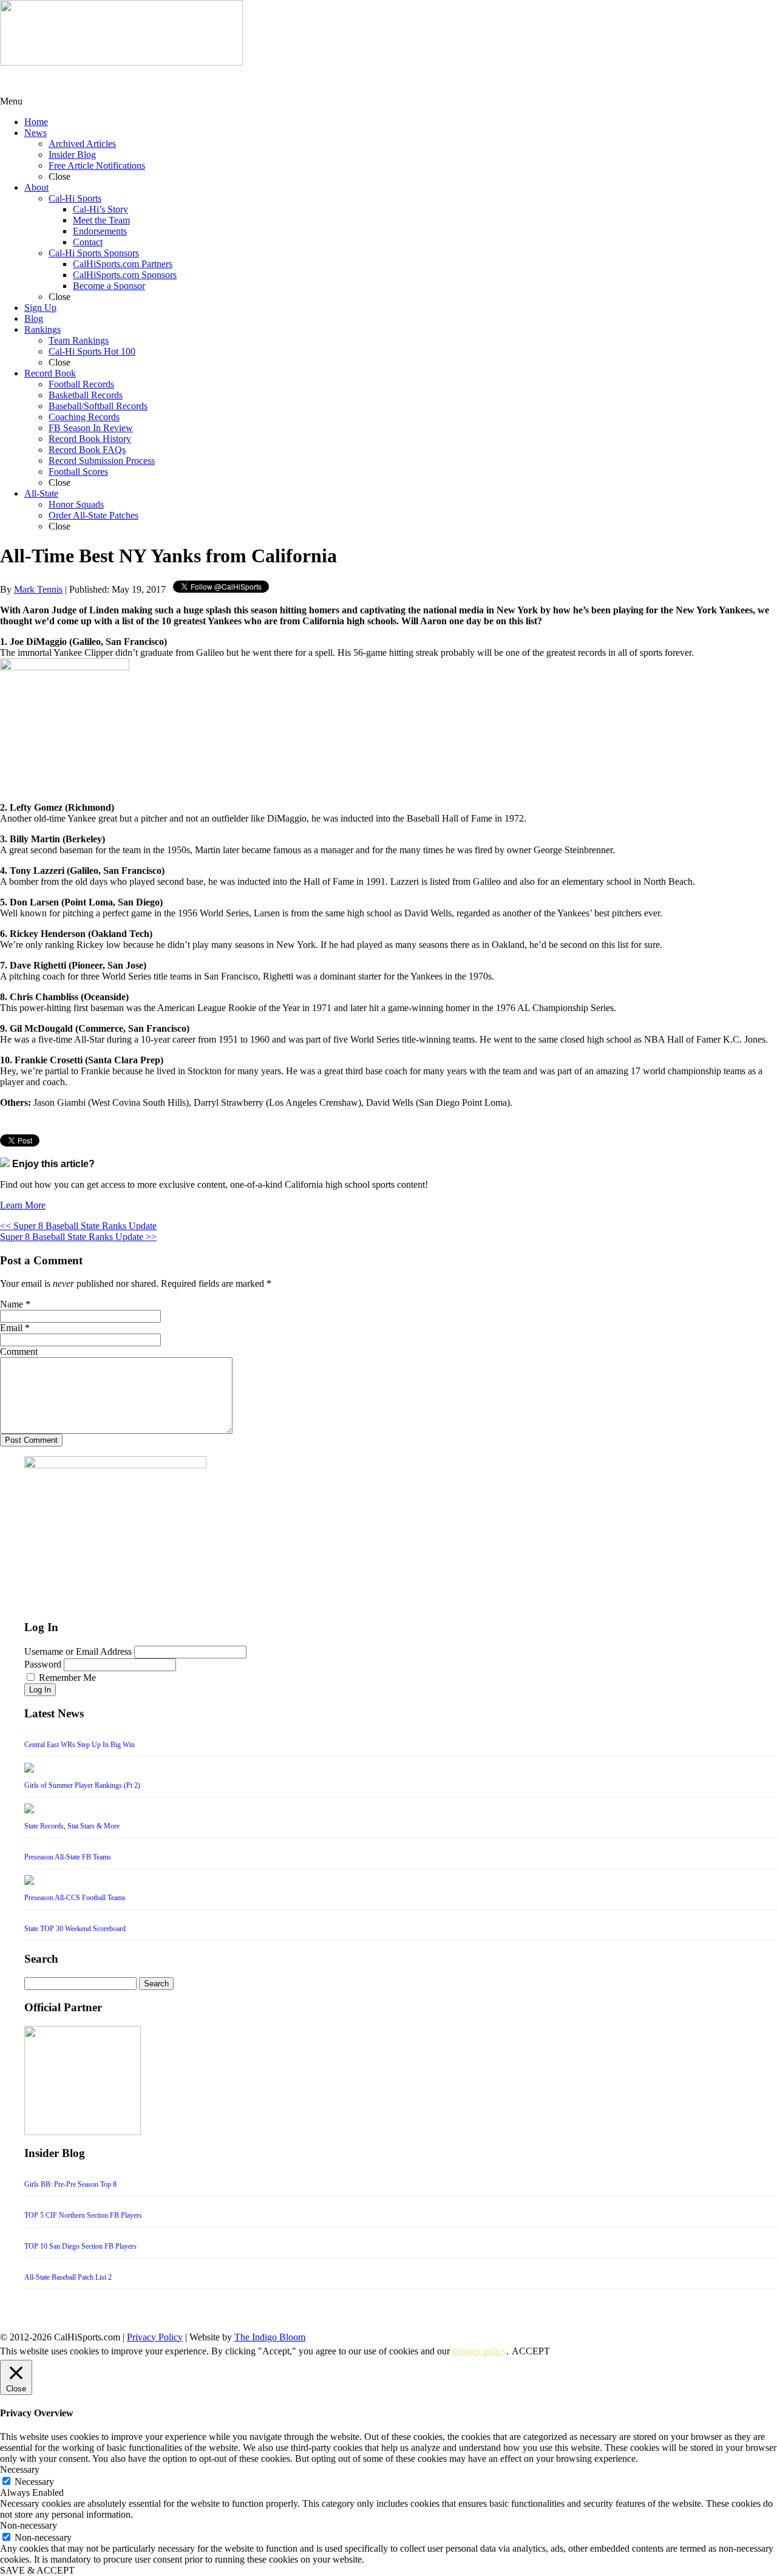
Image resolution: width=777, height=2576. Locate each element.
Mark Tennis (38, 589)
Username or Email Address (78, 1651)
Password (43, 1664)
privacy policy (479, 2351)
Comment (19, 1351)
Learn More (23, 1205)
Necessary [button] (20, 2469)
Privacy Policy (155, 2337)
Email (11, 1328)
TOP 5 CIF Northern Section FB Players (83, 2215)
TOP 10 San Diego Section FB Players (80, 2246)
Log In (40, 1690)
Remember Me (67, 1678)
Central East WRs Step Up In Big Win (80, 1745)
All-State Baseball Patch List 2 (68, 2277)
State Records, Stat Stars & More (72, 1826)
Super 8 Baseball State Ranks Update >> (78, 1237)
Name (12, 1304)
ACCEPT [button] (531, 2351)
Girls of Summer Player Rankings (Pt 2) (82, 1785)
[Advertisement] (97, 81)
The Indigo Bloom (270, 2337)
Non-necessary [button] (29, 2525)
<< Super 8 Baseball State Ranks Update (78, 1226)
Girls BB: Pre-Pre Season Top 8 (70, 2184)
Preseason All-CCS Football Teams (75, 1898)
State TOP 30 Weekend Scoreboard (75, 1929)
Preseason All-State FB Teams (68, 1857)
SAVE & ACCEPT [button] (37, 2570)
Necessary (34, 2482)
